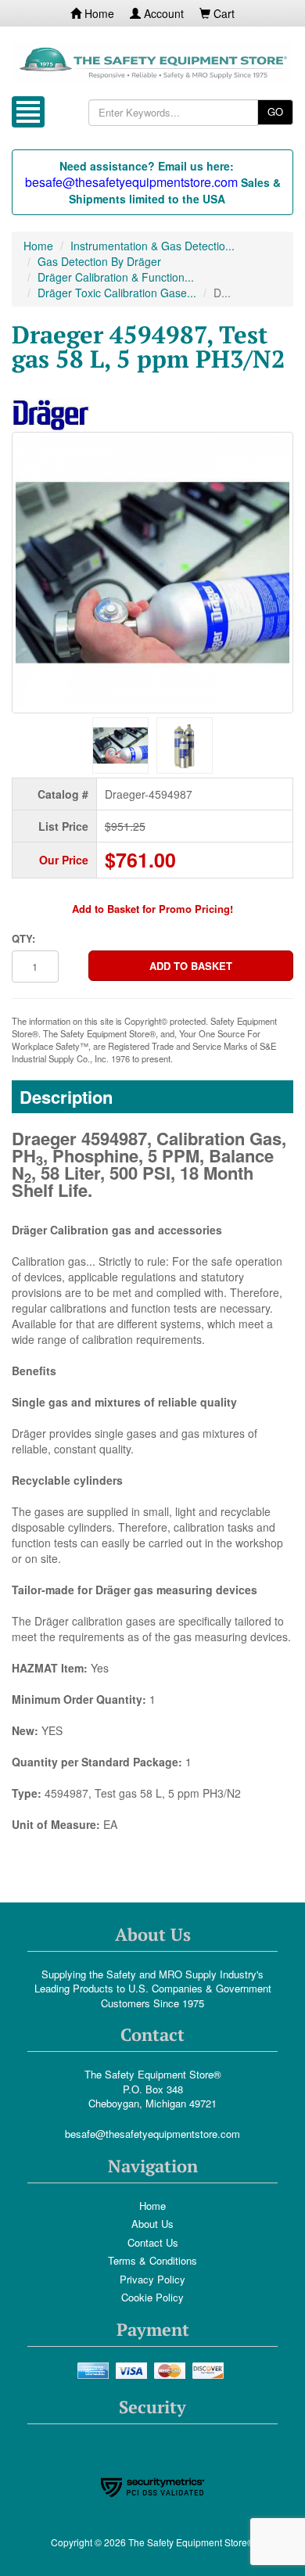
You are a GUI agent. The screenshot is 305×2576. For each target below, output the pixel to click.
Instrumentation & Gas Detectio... (152, 246)
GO (275, 111)
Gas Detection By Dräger (99, 261)
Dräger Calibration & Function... (116, 277)
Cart (222, 13)
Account (162, 13)
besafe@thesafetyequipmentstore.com (152, 2134)
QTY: (23, 939)
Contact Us (153, 2242)
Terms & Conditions (152, 2260)
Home (98, 13)
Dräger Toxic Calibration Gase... (117, 293)
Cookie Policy (152, 2297)
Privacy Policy (152, 2279)
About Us (152, 2224)
